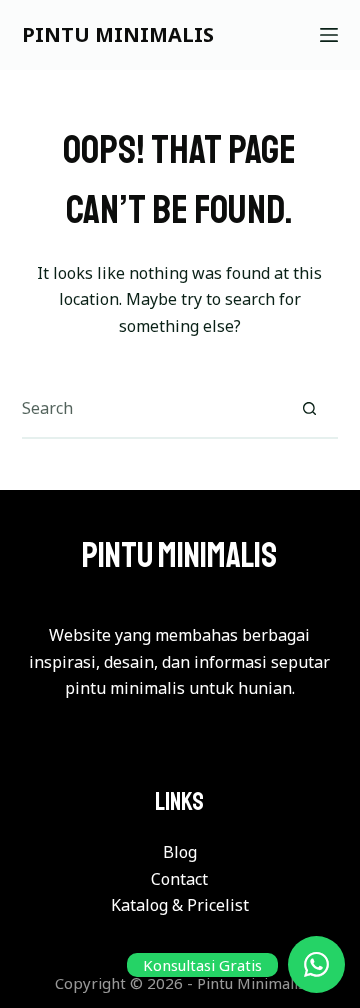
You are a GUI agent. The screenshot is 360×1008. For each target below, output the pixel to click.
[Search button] (309, 408)
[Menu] (329, 35)
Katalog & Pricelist (180, 905)
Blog (180, 852)
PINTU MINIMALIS (118, 34)
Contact (179, 879)
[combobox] (151, 408)
